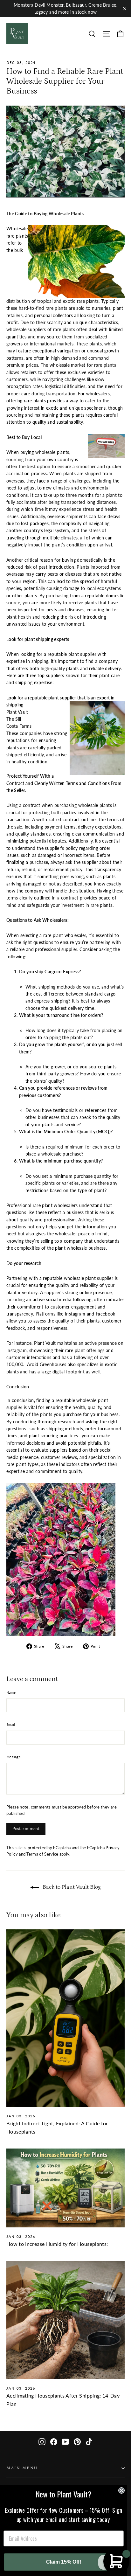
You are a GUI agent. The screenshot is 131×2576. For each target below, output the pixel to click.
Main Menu (22, 2468)
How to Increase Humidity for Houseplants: (57, 2244)
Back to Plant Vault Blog (71, 1887)
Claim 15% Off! (64, 2562)
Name (11, 1692)
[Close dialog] (121, 2490)
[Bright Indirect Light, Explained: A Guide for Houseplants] (65, 2018)
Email (11, 1724)
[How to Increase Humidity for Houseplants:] (65, 2188)
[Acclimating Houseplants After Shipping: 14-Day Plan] (65, 2320)
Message (14, 1757)
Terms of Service (42, 1854)
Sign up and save (31, 2489)
